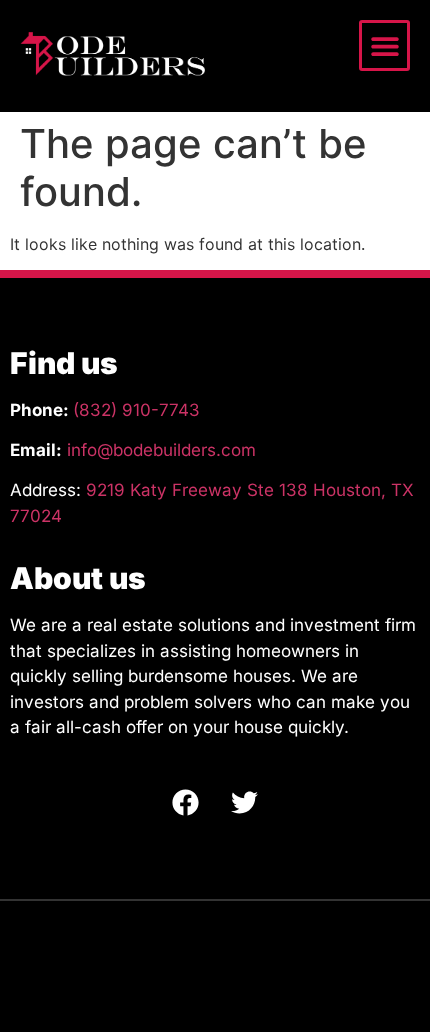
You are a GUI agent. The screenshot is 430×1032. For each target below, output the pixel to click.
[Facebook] (186, 802)
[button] (384, 45)
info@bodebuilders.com (161, 450)
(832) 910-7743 (136, 410)
